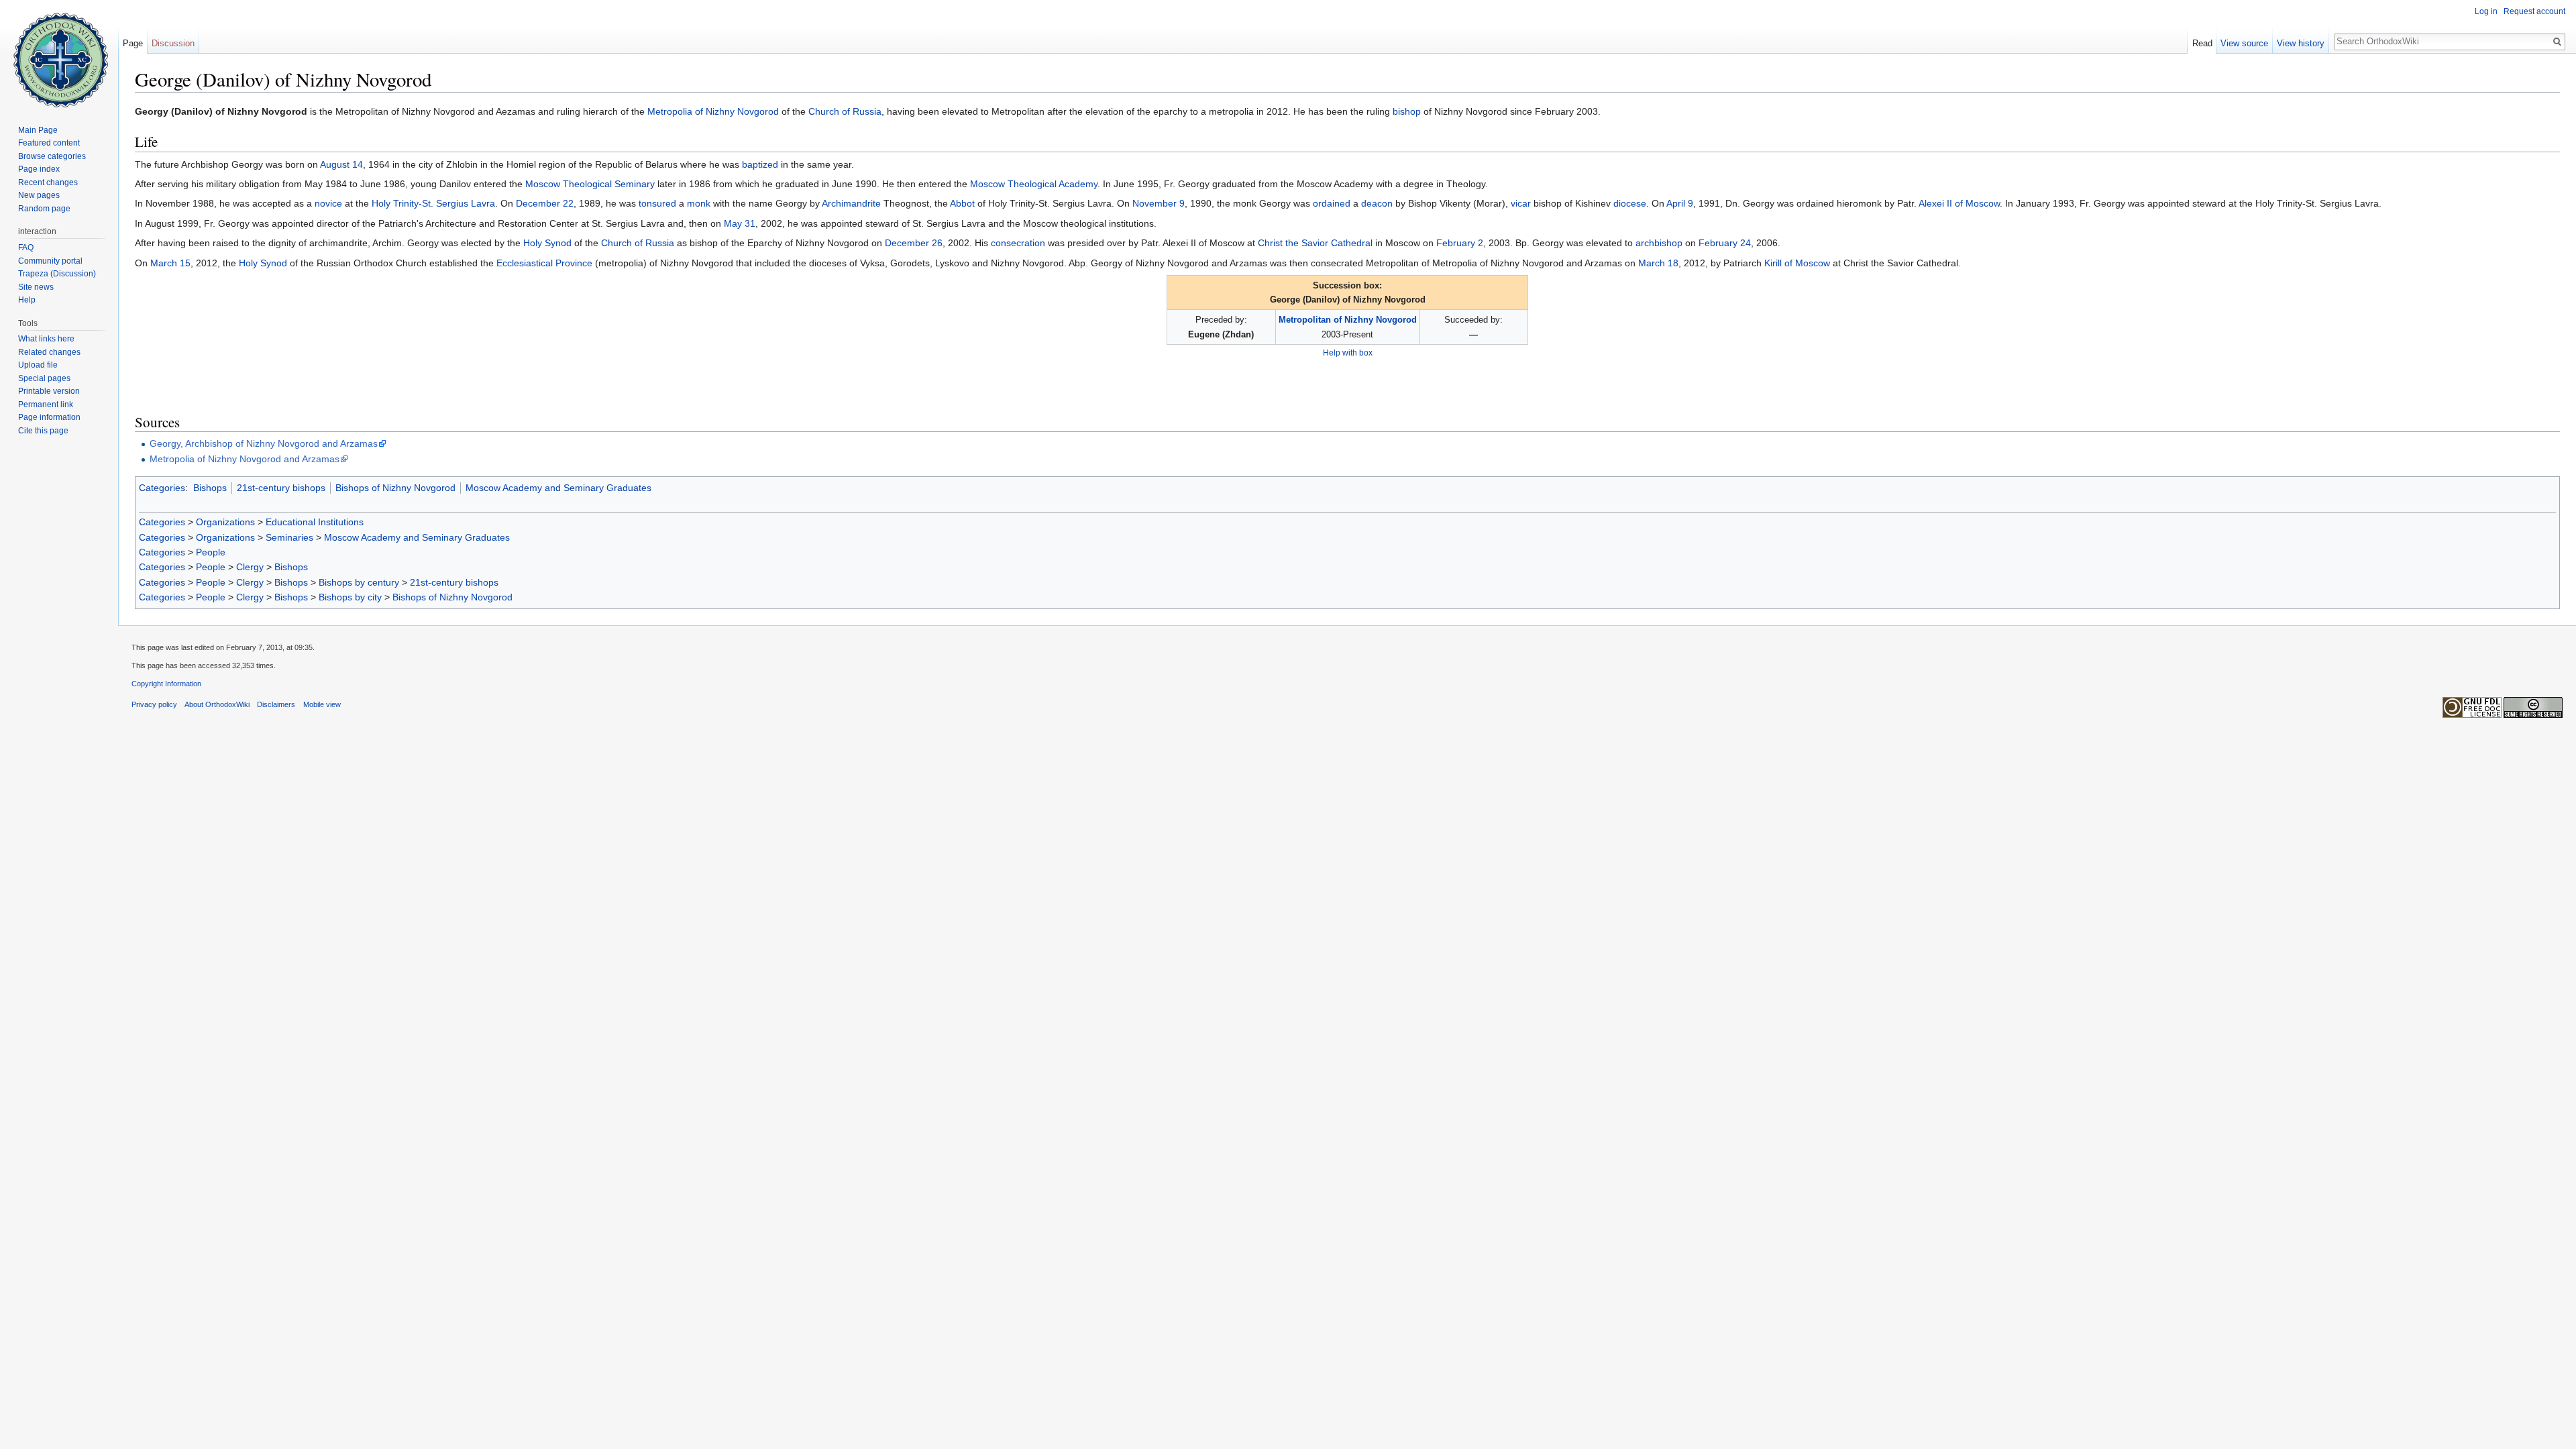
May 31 (740, 223)
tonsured (657, 203)
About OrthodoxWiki (217, 704)
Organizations (225, 522)
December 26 (914, 243)
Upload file (38, 365)
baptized (760, 164)
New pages (39, 195)
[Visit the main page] (59, 54)
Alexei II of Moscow (1959, 203)
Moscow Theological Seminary (590, 184)
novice (328, 203)
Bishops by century (359, 582)
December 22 (545, 203)
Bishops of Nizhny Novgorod (395, 488)
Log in (2486, 11)
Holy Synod (547, 243)
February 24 (1725, 243)
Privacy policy (154, 704)
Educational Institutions (315, 522)
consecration (1018, 243)
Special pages (44, 378)
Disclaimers (276, 704)
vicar (1521, 203)
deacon (1377, 203)
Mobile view (322, 704)
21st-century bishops (281, 488)
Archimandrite (851, 203)
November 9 (1159, 203)
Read (2202, 43)
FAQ (26, 248)
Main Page (38, 130)
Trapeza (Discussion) (57, 274)
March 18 (1658, 263)
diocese (1630, 203)
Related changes (49, 352)
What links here (46, 339)
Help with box (1348, 353)
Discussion (173, 43)
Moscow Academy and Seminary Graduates (558, 488)
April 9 (1680, 203)
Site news (36, 287)
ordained (1332, 203)
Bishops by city (350, 597)
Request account (2534, 11)
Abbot (962, 203)
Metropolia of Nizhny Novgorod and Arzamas (245, 459)
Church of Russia (845, 111)
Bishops (210, 488)
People (211, 552)
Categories (162, 488)
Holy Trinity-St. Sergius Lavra (433, 203)
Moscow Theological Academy (1034, 184)
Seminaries (289, 537)
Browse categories (52, 156)
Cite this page (43, 431)
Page (133, 43)
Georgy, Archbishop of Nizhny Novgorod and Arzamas (264, 443)
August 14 (341, 164)
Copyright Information (166, 684)
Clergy (250, 567)
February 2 (1460, 243)
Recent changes (48, 182)
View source (2244, 43)
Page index (39, 169)
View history (2301, 43)
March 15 (170, 263)
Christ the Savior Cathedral (1315, 243)
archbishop (1659, 243)
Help (27, 300)
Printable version (49, 391)
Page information (49, 417)
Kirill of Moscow (1797, 263)
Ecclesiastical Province (544, 263)
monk (699, 203)
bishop (1407, 111)
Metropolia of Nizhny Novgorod (713, 111)
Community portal (50, 261)
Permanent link (46, 405)
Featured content (49, 143)
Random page (44, 209)
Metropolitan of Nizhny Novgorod (1348, 320)
